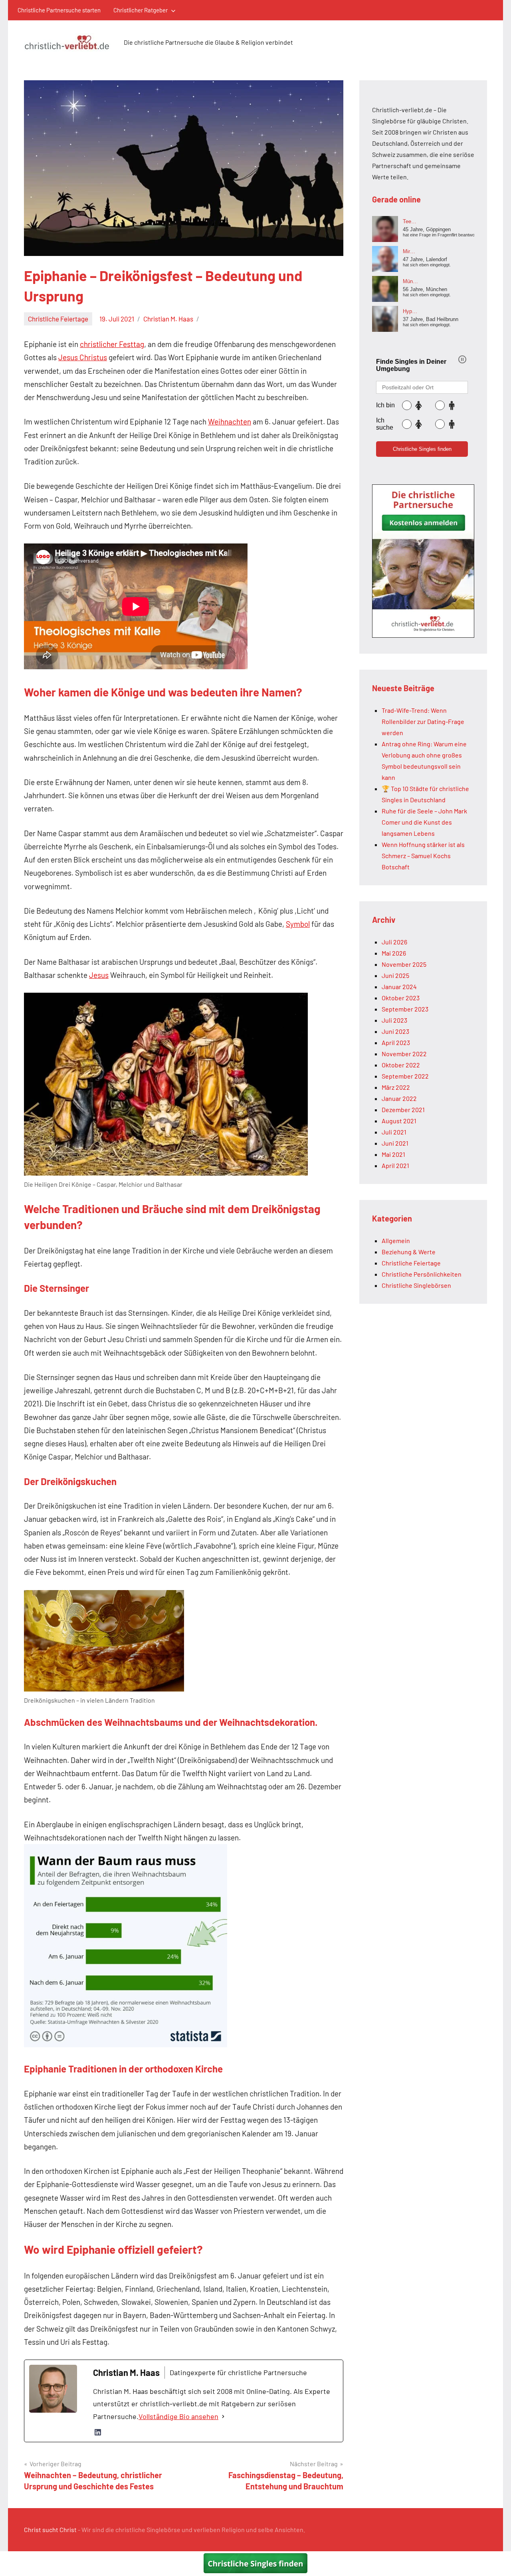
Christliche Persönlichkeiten (422, 1274)
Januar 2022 (399, 1098)
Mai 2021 (393, 1154)
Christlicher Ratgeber (141, 10)
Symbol (298, 924)
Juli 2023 (394, 1020)
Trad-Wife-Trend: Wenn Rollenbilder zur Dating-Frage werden (423, 721)
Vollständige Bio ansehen (178, 2416)
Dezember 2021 (403, 1110)
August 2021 (399, 1121)
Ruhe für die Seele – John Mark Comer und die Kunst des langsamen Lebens (424, 822)
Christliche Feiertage (58, 319)
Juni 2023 (395, 1031)
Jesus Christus (83, 357)
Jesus (99, 975)
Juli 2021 (394, 1132)
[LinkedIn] (98, 2432)
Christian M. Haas (168, 319)
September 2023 (405, 1009)
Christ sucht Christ (50, 2529)
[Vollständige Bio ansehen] (223, 2417)
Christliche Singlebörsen (416, 1285)
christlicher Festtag (112, 344)
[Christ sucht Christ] (423, 635)
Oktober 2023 (401, 998)
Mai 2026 (394, 953)
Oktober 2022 (401, 1065)
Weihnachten (230, 421)
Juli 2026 (394, 942)
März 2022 (396, 1087)
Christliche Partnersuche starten (59, 10)
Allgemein (396, 1240)
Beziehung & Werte (409, 1252)
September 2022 (405, 1076)
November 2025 (404, 964)
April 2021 (395, 1165)
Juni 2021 (395, 1143)
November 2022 (404, 1054)
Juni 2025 (395, 975)
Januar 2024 (399, 987)
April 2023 (396, 1042)
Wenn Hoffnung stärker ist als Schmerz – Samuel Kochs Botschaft (423, 856)
